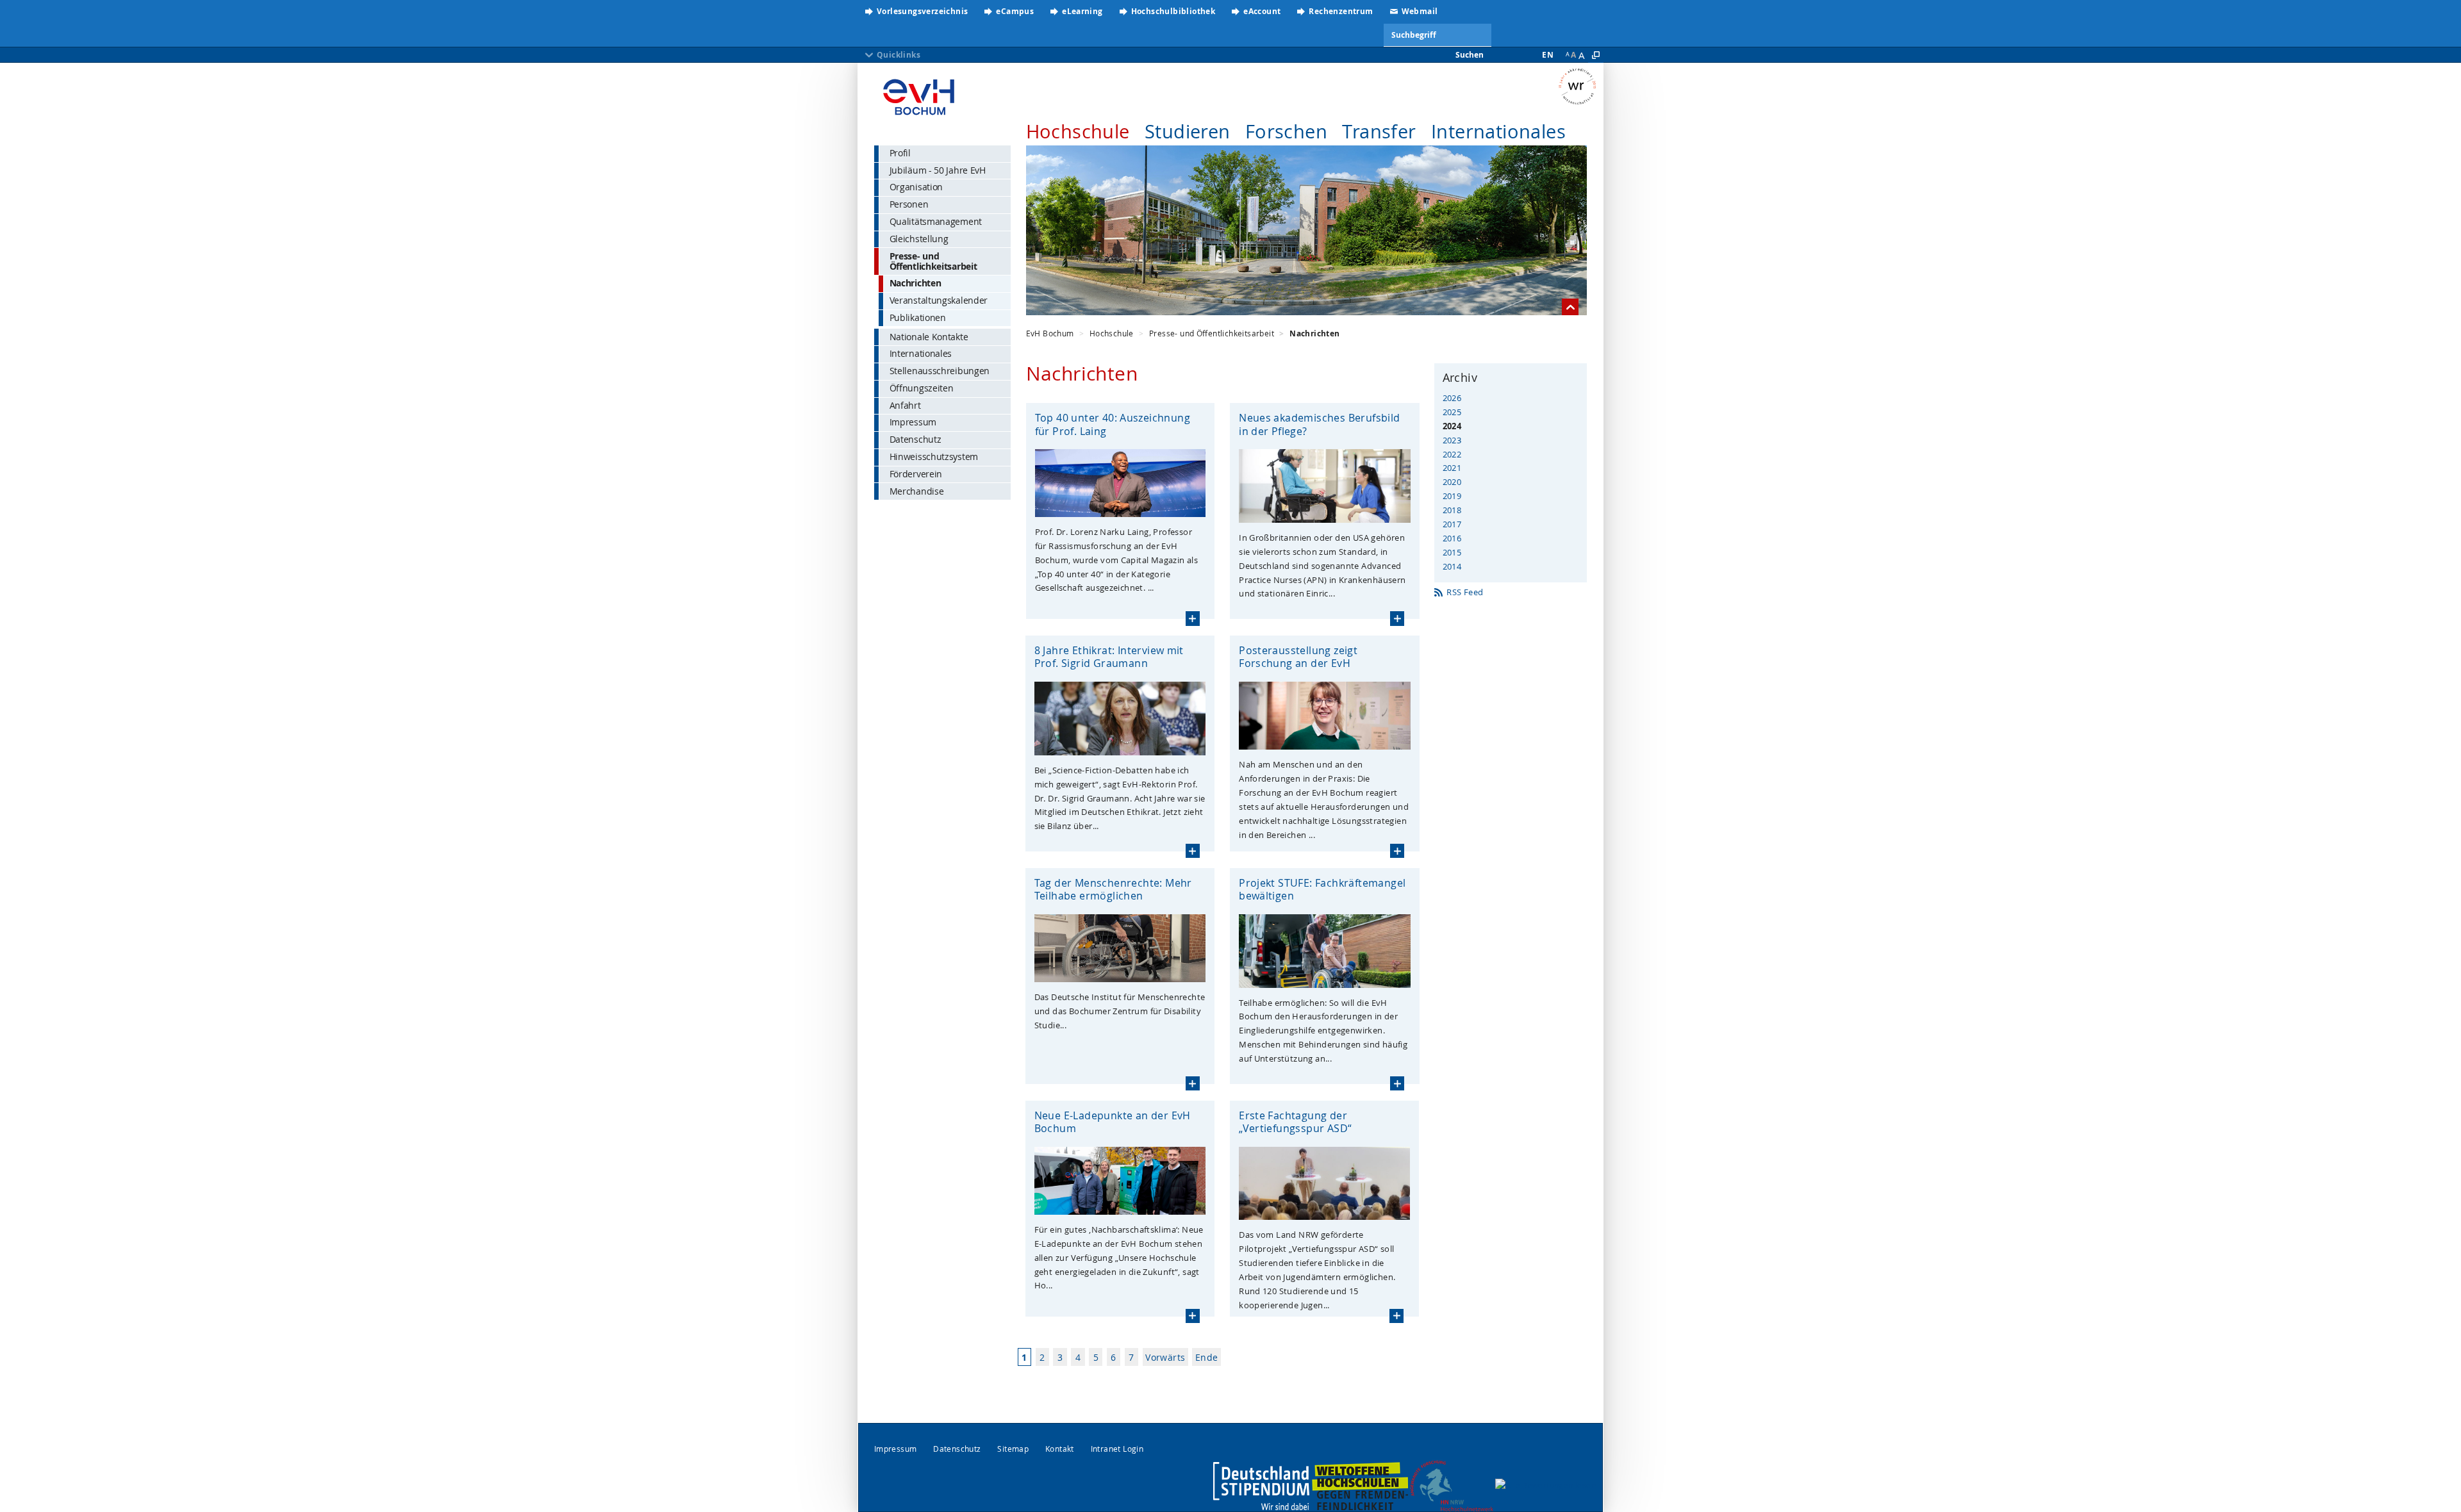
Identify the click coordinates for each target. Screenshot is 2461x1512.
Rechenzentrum (1341, 11)
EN (1548, 55)
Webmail (1420, 11)
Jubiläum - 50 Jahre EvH (938, 170)
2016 (1452, 538)
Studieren (1188, 131)
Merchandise (917, 491)
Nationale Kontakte (929, 337)
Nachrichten (916, 283)
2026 (1452, 398)
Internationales (1498, 131)
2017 (1452, 524)
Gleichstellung (919, 239)
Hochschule (1078, 131)
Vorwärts (1165, 1357)
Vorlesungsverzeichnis (922, 11)
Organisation (916, 187)
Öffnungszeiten (922, 388)
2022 (1452, 454)
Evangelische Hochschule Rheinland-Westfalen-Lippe (919, 93)
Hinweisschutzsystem (934, 456)
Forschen (1286, 131)
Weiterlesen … (1193, 618)
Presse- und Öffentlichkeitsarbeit (933, 261)
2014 (1452, 566)
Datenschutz (916, 439)
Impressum (913, 422)
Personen (909, 204)
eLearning (1082, 11)
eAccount (1262, 11)
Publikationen (918, 317)
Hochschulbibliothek (1173, 11)
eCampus (1015, 11)
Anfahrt (905, 405)
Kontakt (1060, 1449)
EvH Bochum (1050, 333)
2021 (1452, 468)
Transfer (1379, 131)
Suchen (1470, 55)
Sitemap (1013, 1449)
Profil (900, 153)
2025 (1452, 412)
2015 (1452, 552)
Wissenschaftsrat (1581, 86)
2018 (1452, 510)
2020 (1452, 482)
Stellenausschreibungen (940, 371)
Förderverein (916, 474)
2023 (1452, 440)
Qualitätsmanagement (936, 221)
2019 (1452, 496)
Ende (1207, 1357)
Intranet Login (1117, 1449)
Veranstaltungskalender (939, 300)
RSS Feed (1465, 592)
